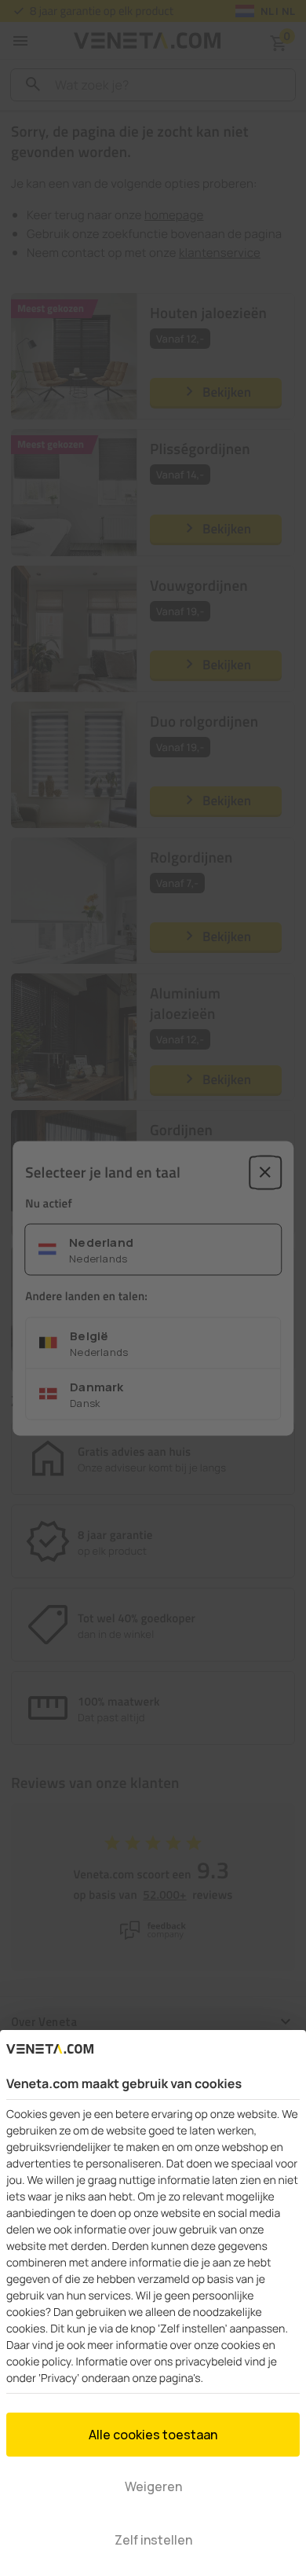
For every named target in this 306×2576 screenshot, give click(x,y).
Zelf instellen (153, 2540)
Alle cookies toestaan (153, 2435)
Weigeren (153, 2486)
